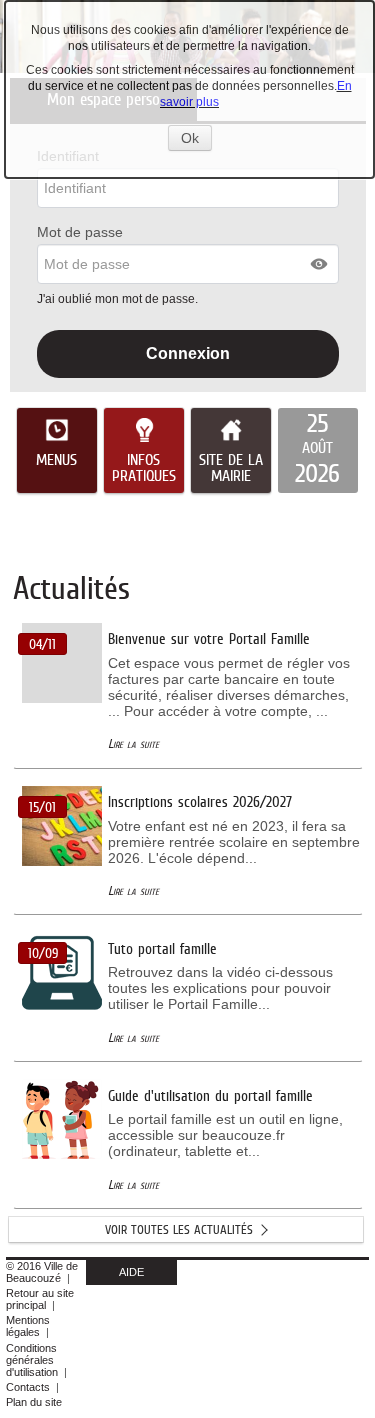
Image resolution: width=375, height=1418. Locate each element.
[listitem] (318, 451)
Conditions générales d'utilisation (32, 1360)
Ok (196, 140)
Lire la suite (133, 743)
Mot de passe (80, 232)
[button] (320, 264)
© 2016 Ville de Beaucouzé (42, 1272)
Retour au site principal (40, 1299)
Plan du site (34, 1402)
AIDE (131, 1272)
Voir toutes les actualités (179, 1229)
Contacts (28, 1387)
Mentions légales (28, 1326)
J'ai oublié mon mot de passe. (119, 299)
